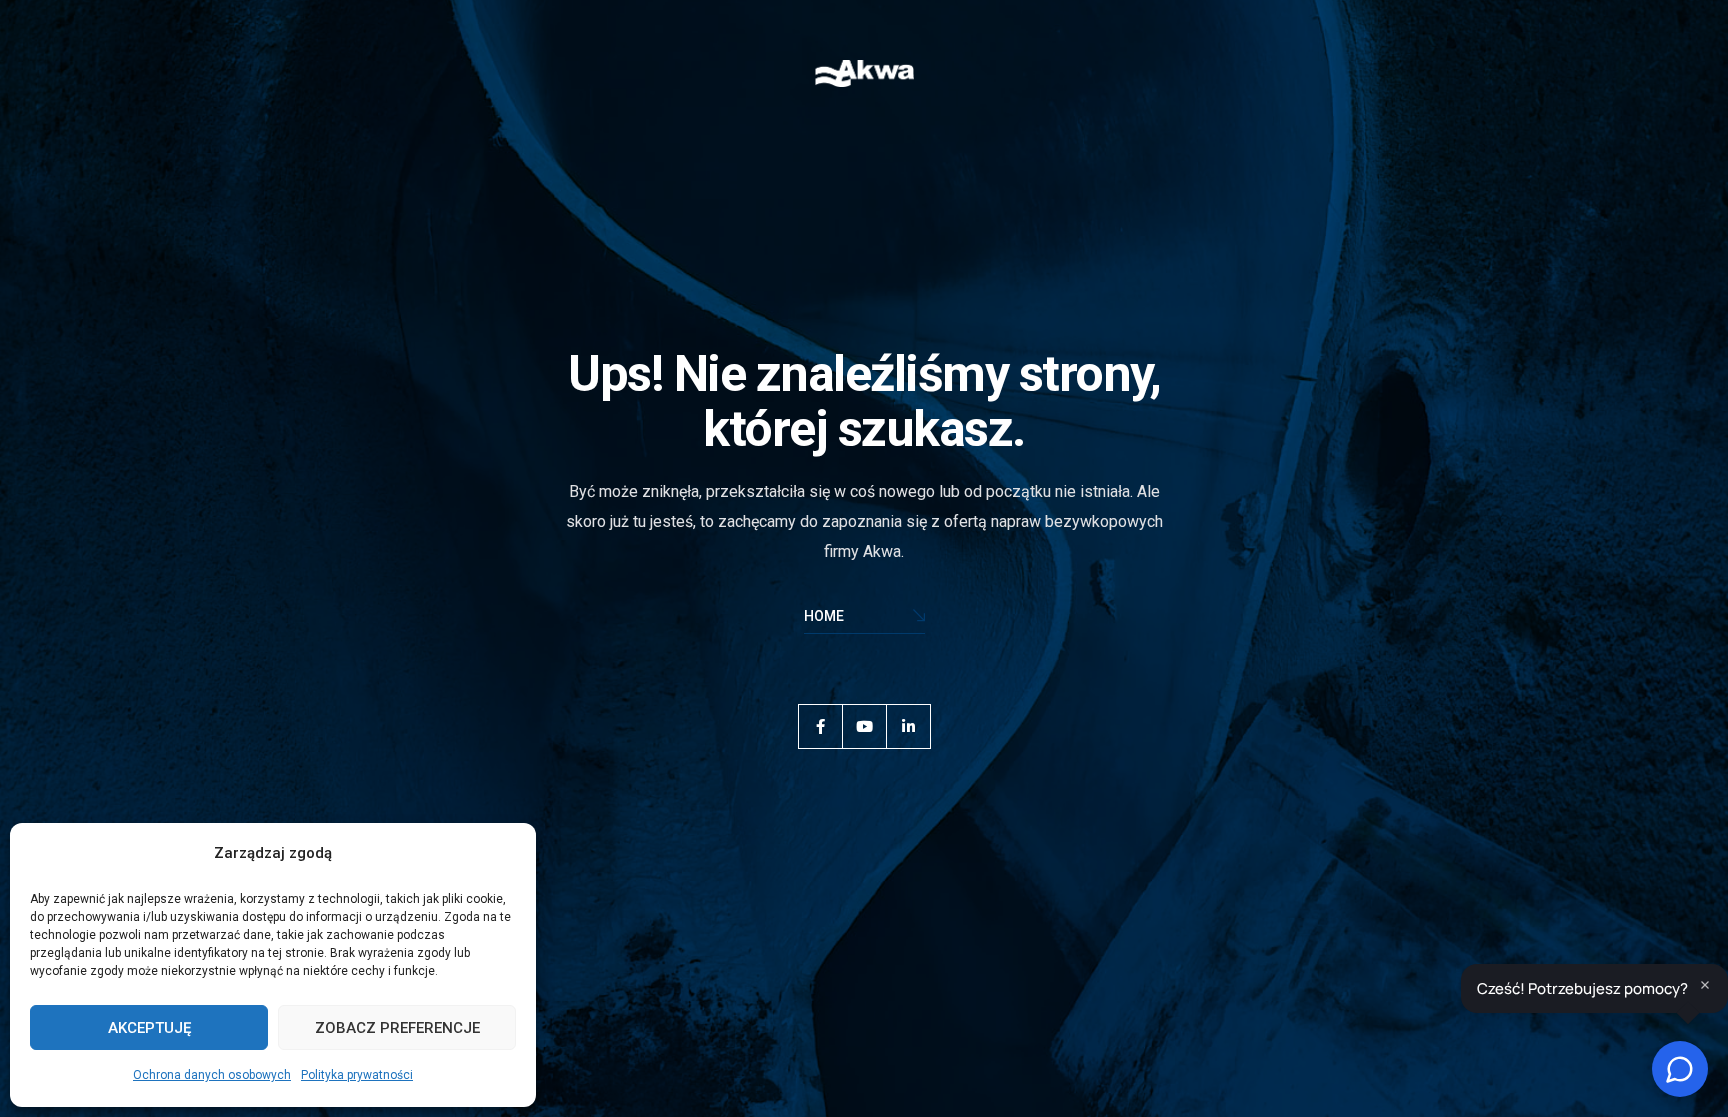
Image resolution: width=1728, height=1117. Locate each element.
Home (824, 616)
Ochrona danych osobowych (212, 1075)
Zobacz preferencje (397, 1028)
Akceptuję (149, 1028)
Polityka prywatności (357, 1075)
